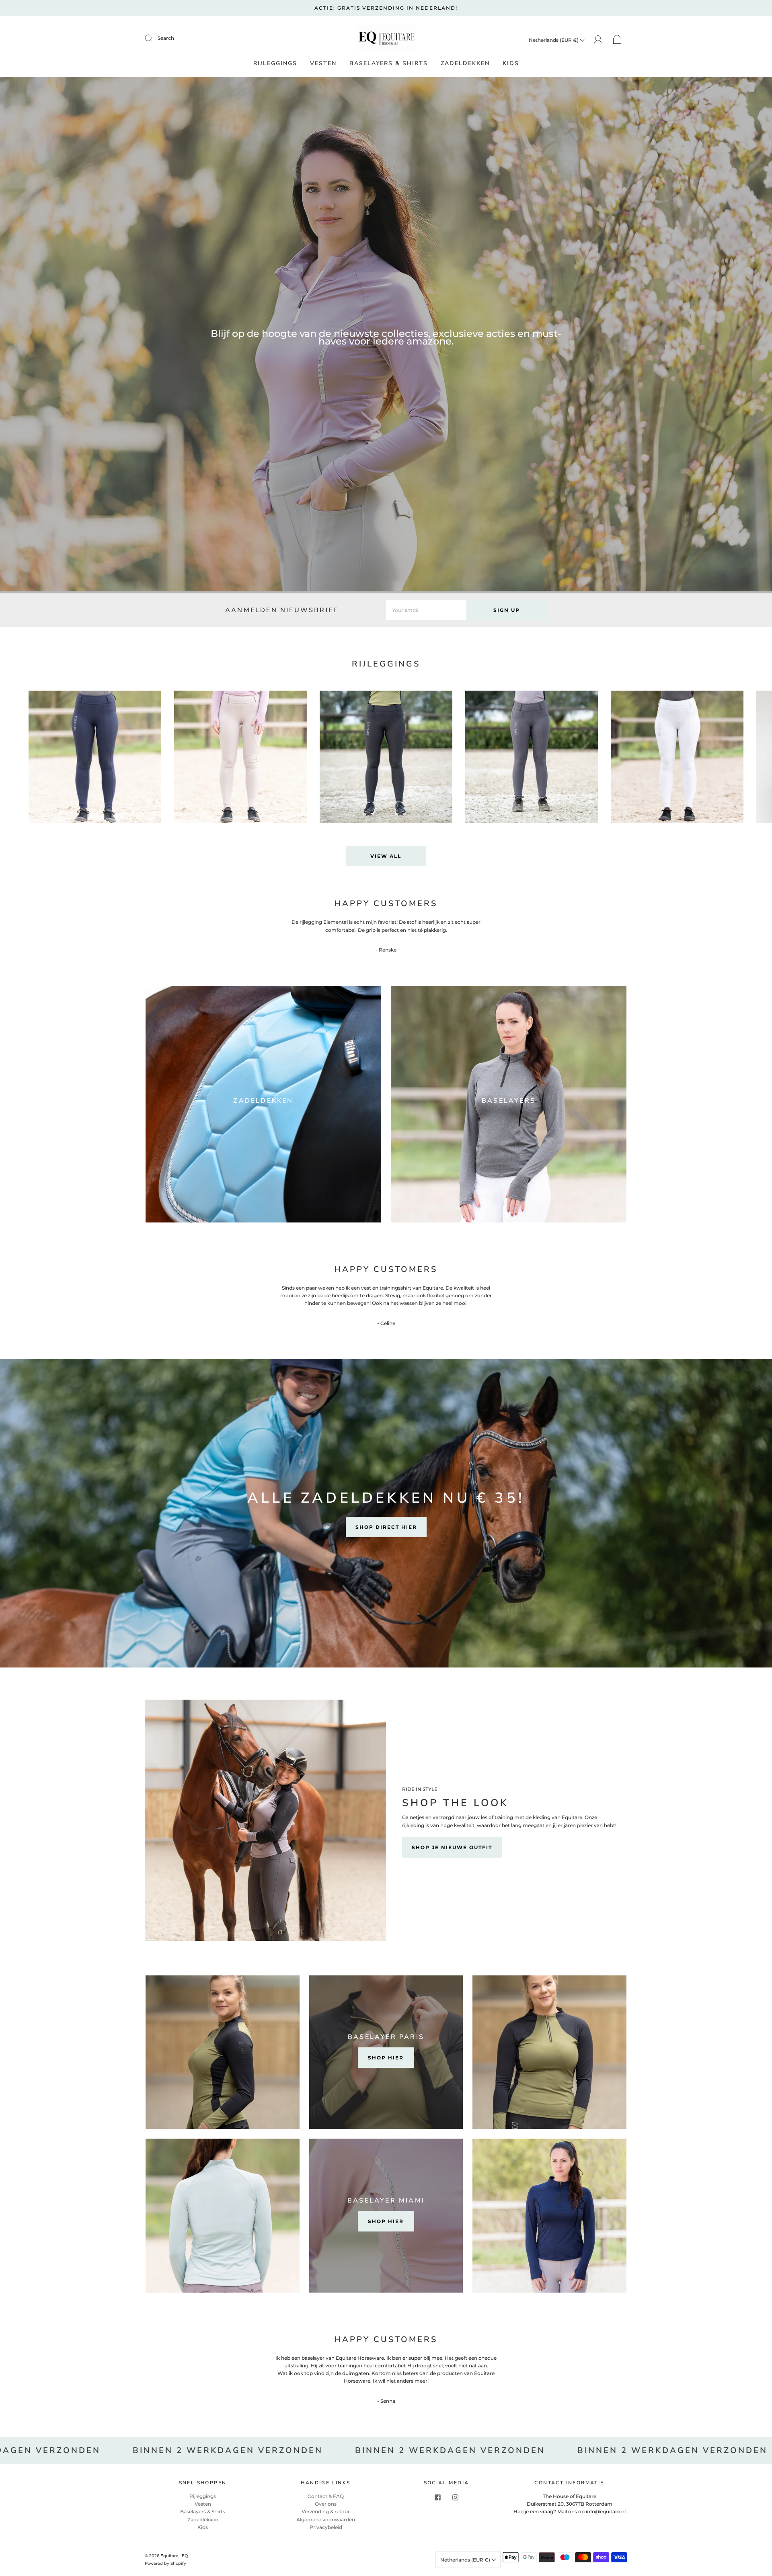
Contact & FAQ (326, 2496)
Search (166, 38)
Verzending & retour (326, 2511)
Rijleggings (275, 64)
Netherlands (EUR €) (554, 40)
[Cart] (617, 40)
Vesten (323, 64)
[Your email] (426, 610)
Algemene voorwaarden (326, 2520)
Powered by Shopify (165, 2563)
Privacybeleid (326, 2527)
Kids (511, 64)
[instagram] (455, 2497)
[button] (742, 763)
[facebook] (437, 2497)
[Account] (598, 40)
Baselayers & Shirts (389, 64)
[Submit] (154, 38)
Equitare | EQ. (175, 2556)
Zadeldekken (465, 64)
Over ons (326, 2504)
